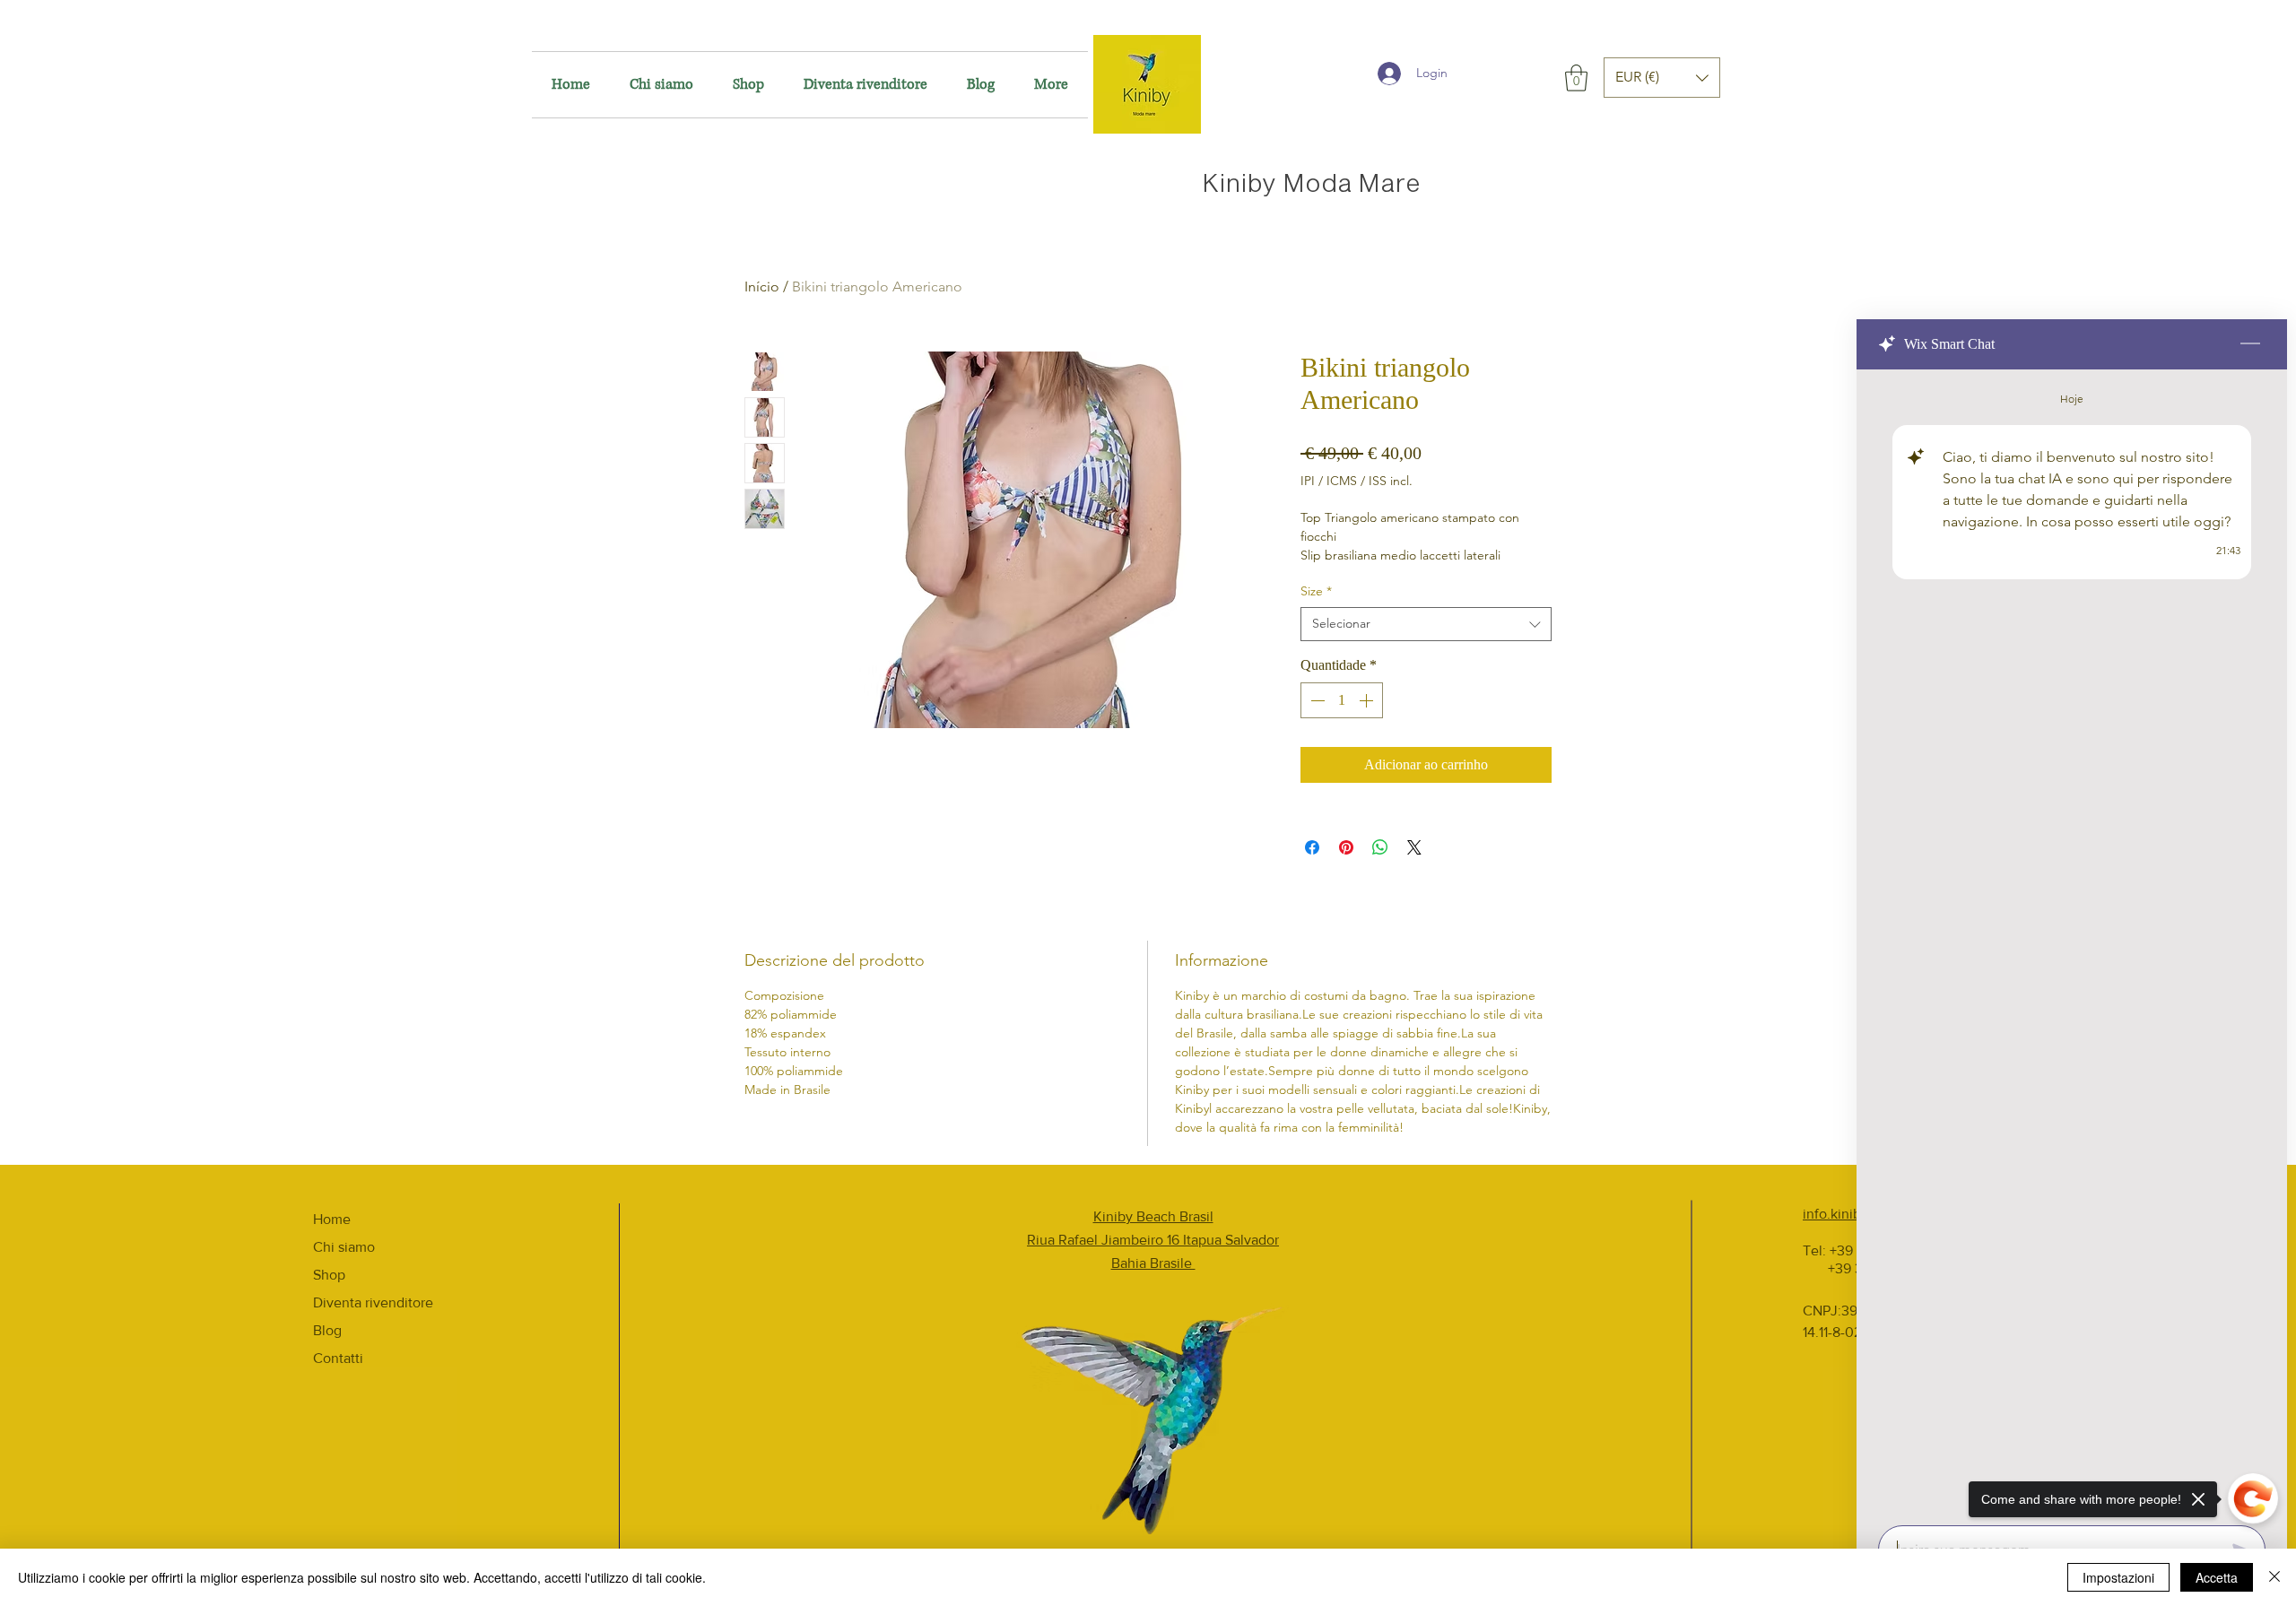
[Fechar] (2274, 1577)
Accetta (2217, 1577)
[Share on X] (1414, 847)
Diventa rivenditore (373, 1302)
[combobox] (1426, 624)
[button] (1576, 78)
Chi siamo (344, 1247)
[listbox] (1662, 78)
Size (1316, 591)
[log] (2072, 942)
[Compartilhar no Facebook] (1312, 847)
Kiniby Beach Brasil (1153, 1216)
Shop (329, 1275)
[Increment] (1368, 700)
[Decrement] (1316, 700)
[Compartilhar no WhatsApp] (1380, 847)
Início (762, 286)
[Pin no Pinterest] (1346, 847)
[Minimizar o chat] (2250, 344)
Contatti (338, 1358)
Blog (327, 1330)
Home (332, 1219)
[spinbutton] (1342, 700)
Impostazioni (2118, 1577)
